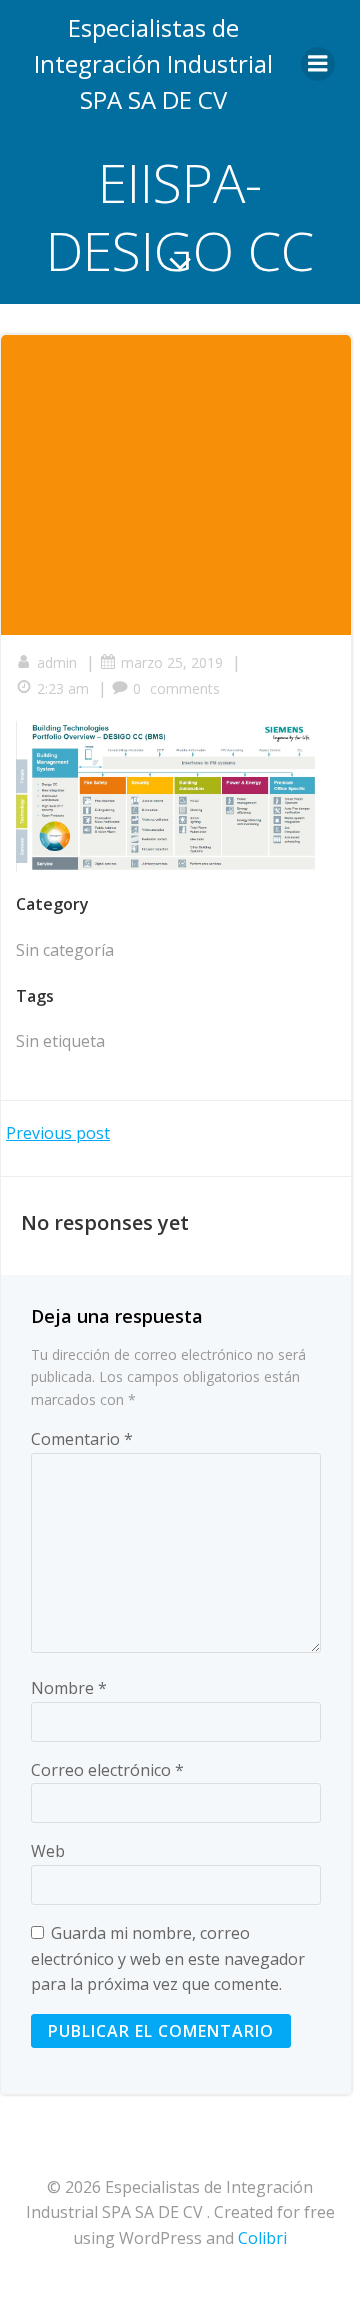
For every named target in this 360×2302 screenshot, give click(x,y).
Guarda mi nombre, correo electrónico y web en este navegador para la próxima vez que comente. (168, 1958)
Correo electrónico (107, 1770)
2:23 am (63, 688)
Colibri (262, 2238)
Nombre (69, 1688)
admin (57, 662)
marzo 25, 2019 (172, 662)
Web (48, 1851)
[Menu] (318, 64)
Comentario (82, 1439)
